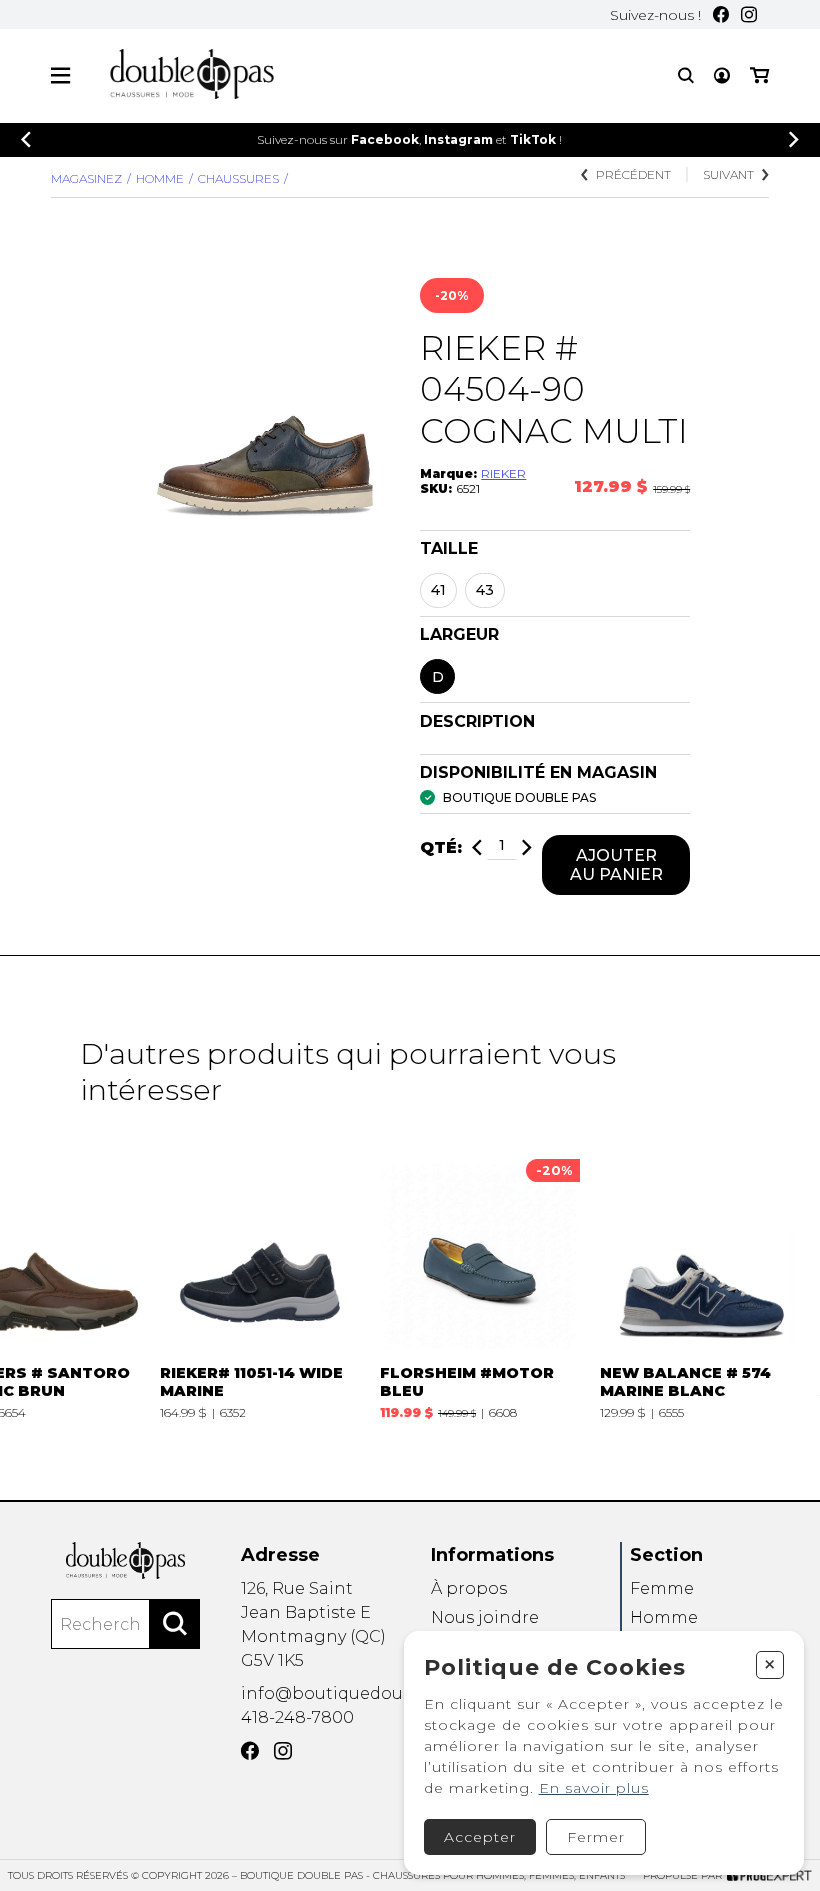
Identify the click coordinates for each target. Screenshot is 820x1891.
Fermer (596, 1837)
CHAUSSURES (238, 178)
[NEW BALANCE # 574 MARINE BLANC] (700, 1284)
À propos (469, 1588)
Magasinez (86, 178)
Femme (662, 1588)
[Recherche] (686, 75)
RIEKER (503, 473)
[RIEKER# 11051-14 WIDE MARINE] (260, 1284)
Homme (160, 178)
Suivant (728, 174)
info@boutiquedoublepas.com (370, 1693)
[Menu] (60, 75)
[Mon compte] (722, 75)
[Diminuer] (477, 847)
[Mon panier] (759, 75)
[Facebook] (721, 14)
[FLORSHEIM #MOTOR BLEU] (480, 1284)
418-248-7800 (297, 1717)
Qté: (441, 847)
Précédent (633, 174)
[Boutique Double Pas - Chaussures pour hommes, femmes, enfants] (125, 1560)
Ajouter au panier (616, 865)
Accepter (480, 1837)
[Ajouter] (527, 847)
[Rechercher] (175, 1624)
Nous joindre (485, 1617)
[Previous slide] (26, 139)
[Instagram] (749, 14)
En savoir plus (594, 1788)
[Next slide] (794, 139)
